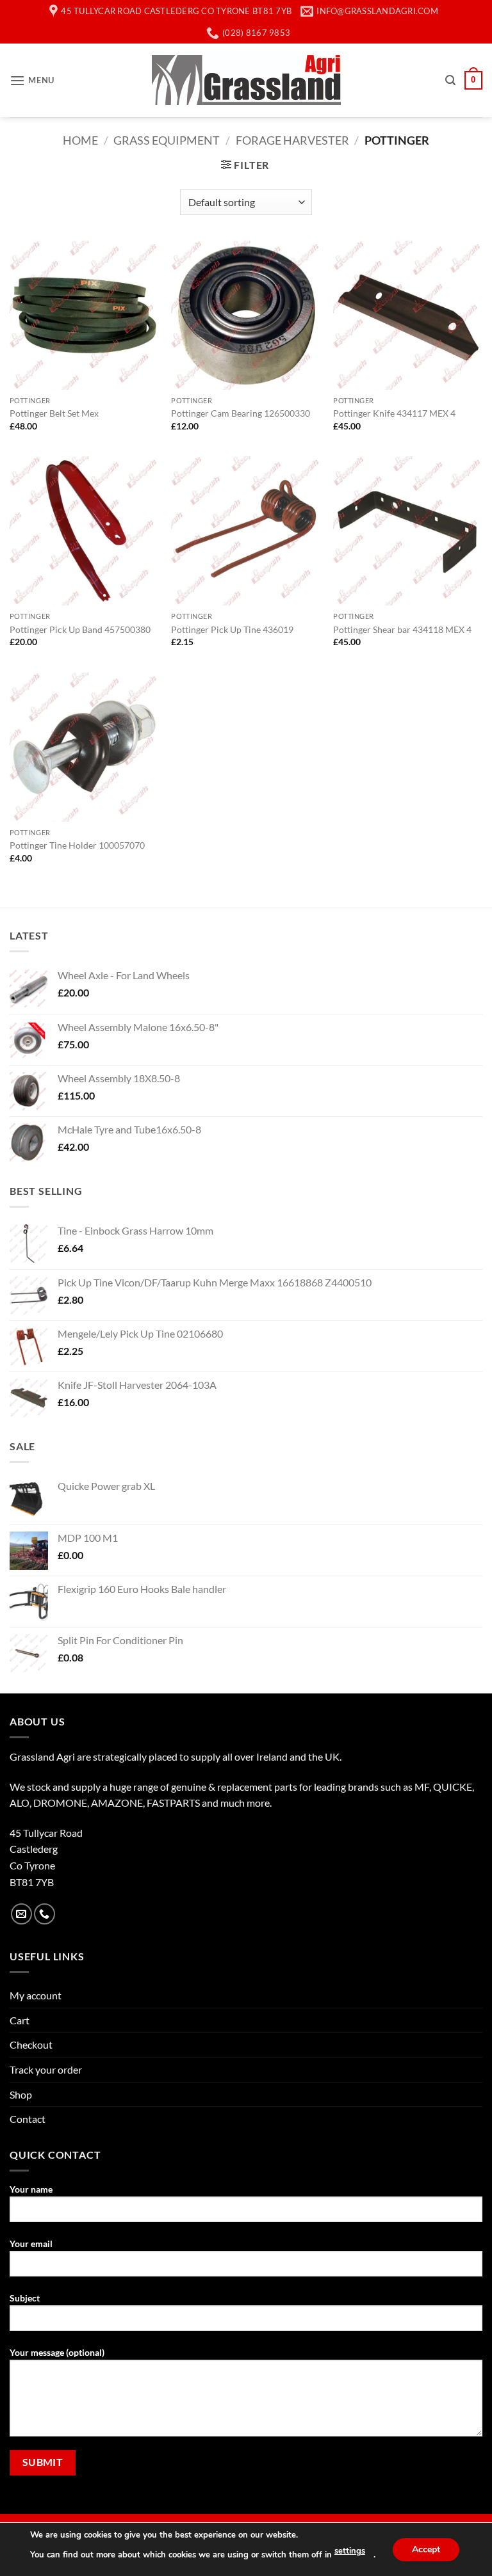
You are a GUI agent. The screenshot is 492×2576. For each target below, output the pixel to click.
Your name (31, 2189)
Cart (20, 2020)
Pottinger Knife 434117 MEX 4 (394, 413)
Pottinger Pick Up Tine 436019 (232, 629)
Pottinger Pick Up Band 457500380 (80, 629)
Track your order (46, 2069)
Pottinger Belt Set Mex (54, 413)
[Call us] (45, 1914)
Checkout (31, 2044)
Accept (426, 2549)
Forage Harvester (292, 140)
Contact (28, 2119)
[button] (32, 80)
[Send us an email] (21, 1914)
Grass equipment (167, 140)
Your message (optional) (57, 2352)
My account (36, 1995)
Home (80, 140)
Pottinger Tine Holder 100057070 (77, 845)
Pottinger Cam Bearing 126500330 (241, 413)
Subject (25, 2298)
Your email (31, 2244)
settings (350, 2551)
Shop (21, 2094)
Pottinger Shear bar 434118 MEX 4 (402, 629)
